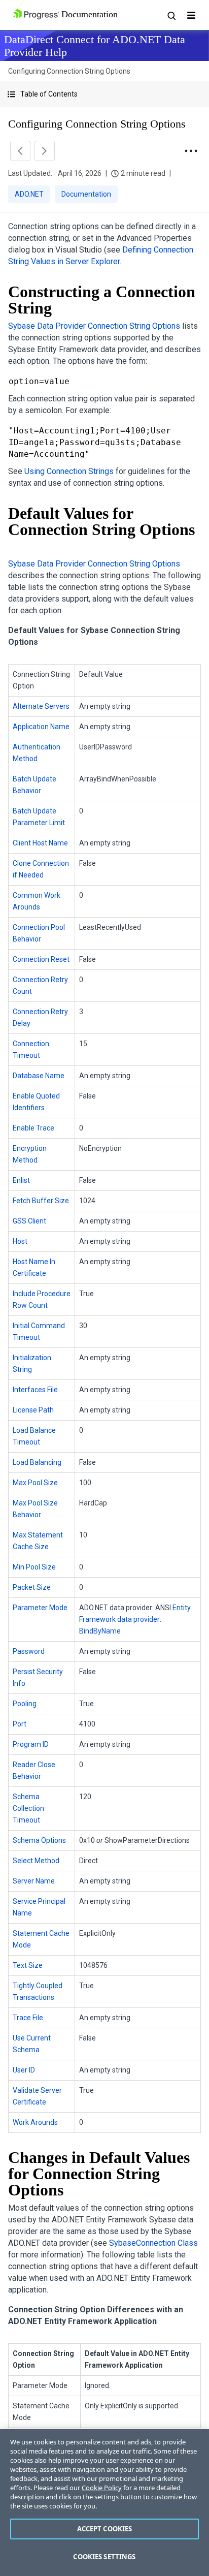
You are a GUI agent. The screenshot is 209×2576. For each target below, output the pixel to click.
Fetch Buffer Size (41, 1201)
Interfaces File (35, 1390)
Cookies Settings (104, 2557)
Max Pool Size (35, 1483)
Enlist (21, 1180)
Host (20, 1241)
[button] (104, 94)
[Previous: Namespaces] (20, 151)
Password (29, 1651)
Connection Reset (41, 959)
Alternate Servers (41, 706)
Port (20, 1724)
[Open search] (171, 15)
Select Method (36, 1861)
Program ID (31, 1744)
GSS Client (29, 1221)
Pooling (25, 1704)
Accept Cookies (105, 2529)
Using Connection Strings (69, 471)
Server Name (34, 1881)
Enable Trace (33, 1128)
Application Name (41, 727)
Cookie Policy (102, 2488)
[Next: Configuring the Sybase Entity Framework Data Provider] (45, 151)
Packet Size (32, 1587)
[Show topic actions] (191, 151)
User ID (24, 2070)
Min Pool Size (34, 1567)
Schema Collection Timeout (28, 1808)
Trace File (28, 2018)
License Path (33, 1410)
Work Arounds (35, 2122)
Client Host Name (40, 843)
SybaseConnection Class (153, 2243)
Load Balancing (37, 1462)
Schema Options (39, 1840)
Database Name (39, 1076)
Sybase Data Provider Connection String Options (94, 326)
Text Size (28, 1965)
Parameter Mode (40, 1608)
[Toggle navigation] (191, 15)
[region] (104, 2503)
